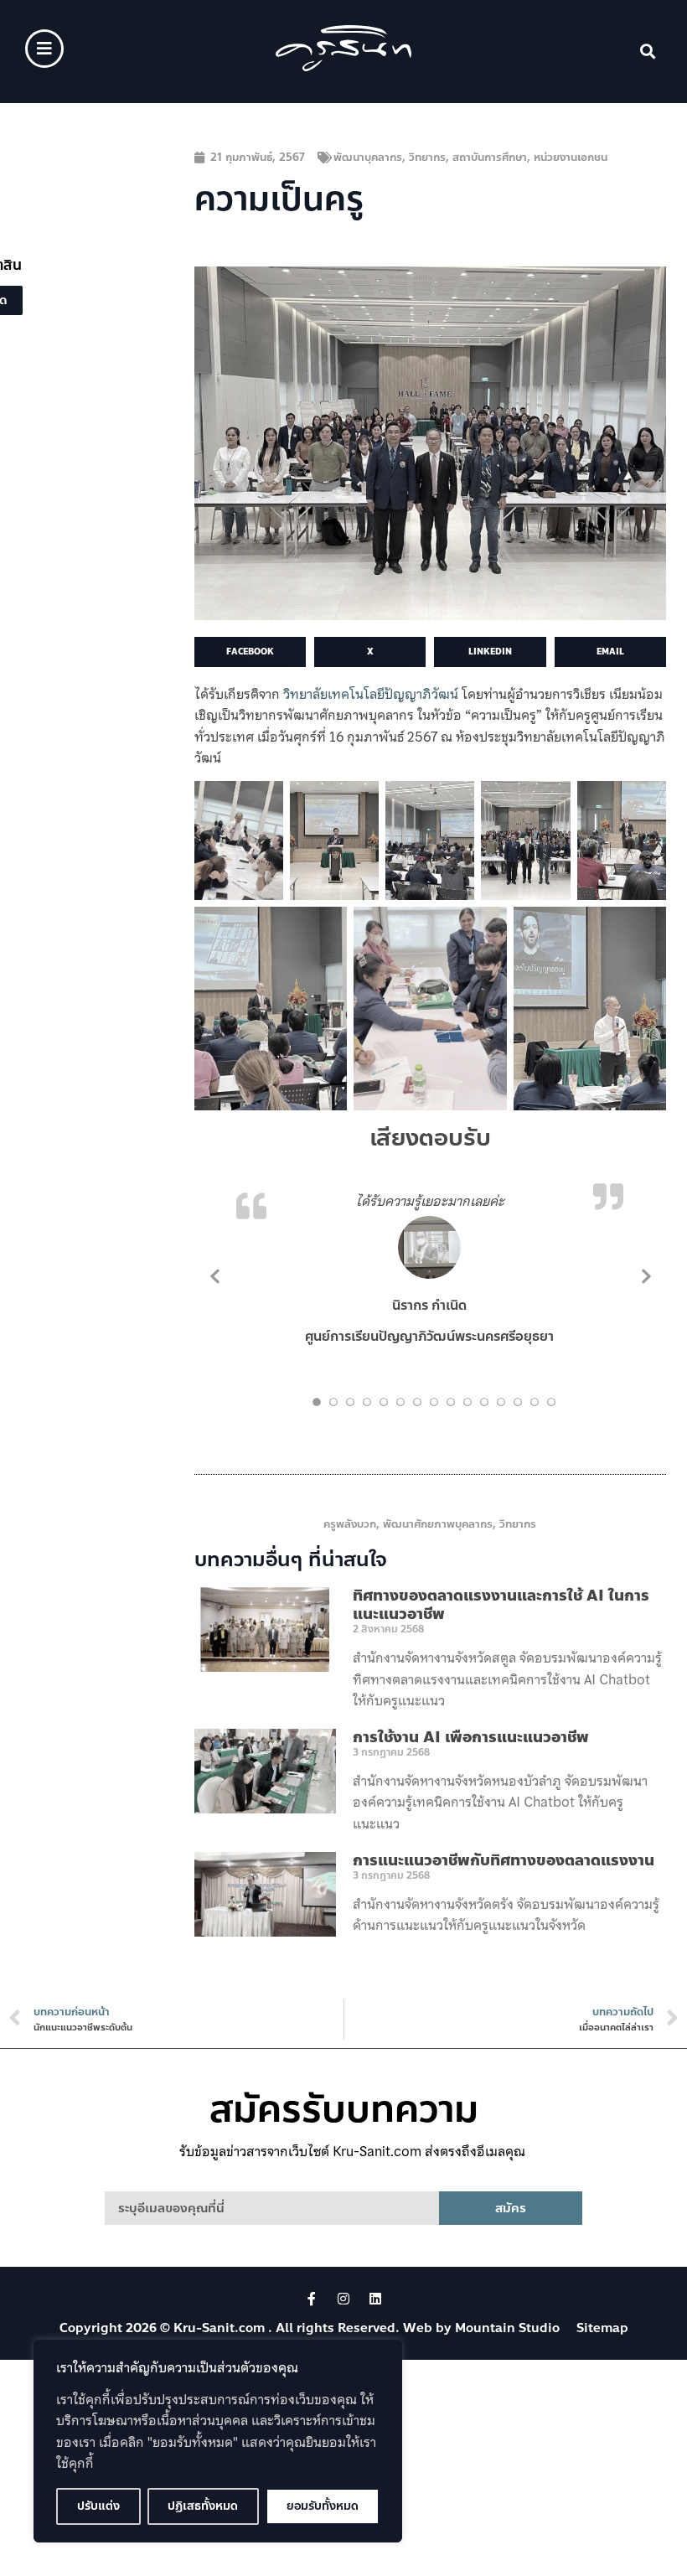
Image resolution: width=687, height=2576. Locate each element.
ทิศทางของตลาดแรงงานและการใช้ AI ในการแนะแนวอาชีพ (501, 1605)
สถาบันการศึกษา (490, 158)
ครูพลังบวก (350, 1524)
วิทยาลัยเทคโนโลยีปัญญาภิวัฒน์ (371, 694)
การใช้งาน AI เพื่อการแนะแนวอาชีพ (471, 1737)
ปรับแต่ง (98, 2506)
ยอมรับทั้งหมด (323, 2506)
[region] (218, 2441)
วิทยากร (427, 158)
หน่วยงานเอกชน (571, 158)
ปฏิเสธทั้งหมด (203, 2506)
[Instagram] (343, 2299)
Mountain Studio (507, 2328)
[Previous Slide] (215, 1275)
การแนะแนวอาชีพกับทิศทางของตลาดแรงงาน (504, 1860)
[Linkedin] (375, 2299)
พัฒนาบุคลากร (368, 158)
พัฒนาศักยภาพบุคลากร (438, 1524)
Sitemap (602, 2328)
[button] (648, 52)
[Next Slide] (645, 1275)
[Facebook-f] (312, 2299)
